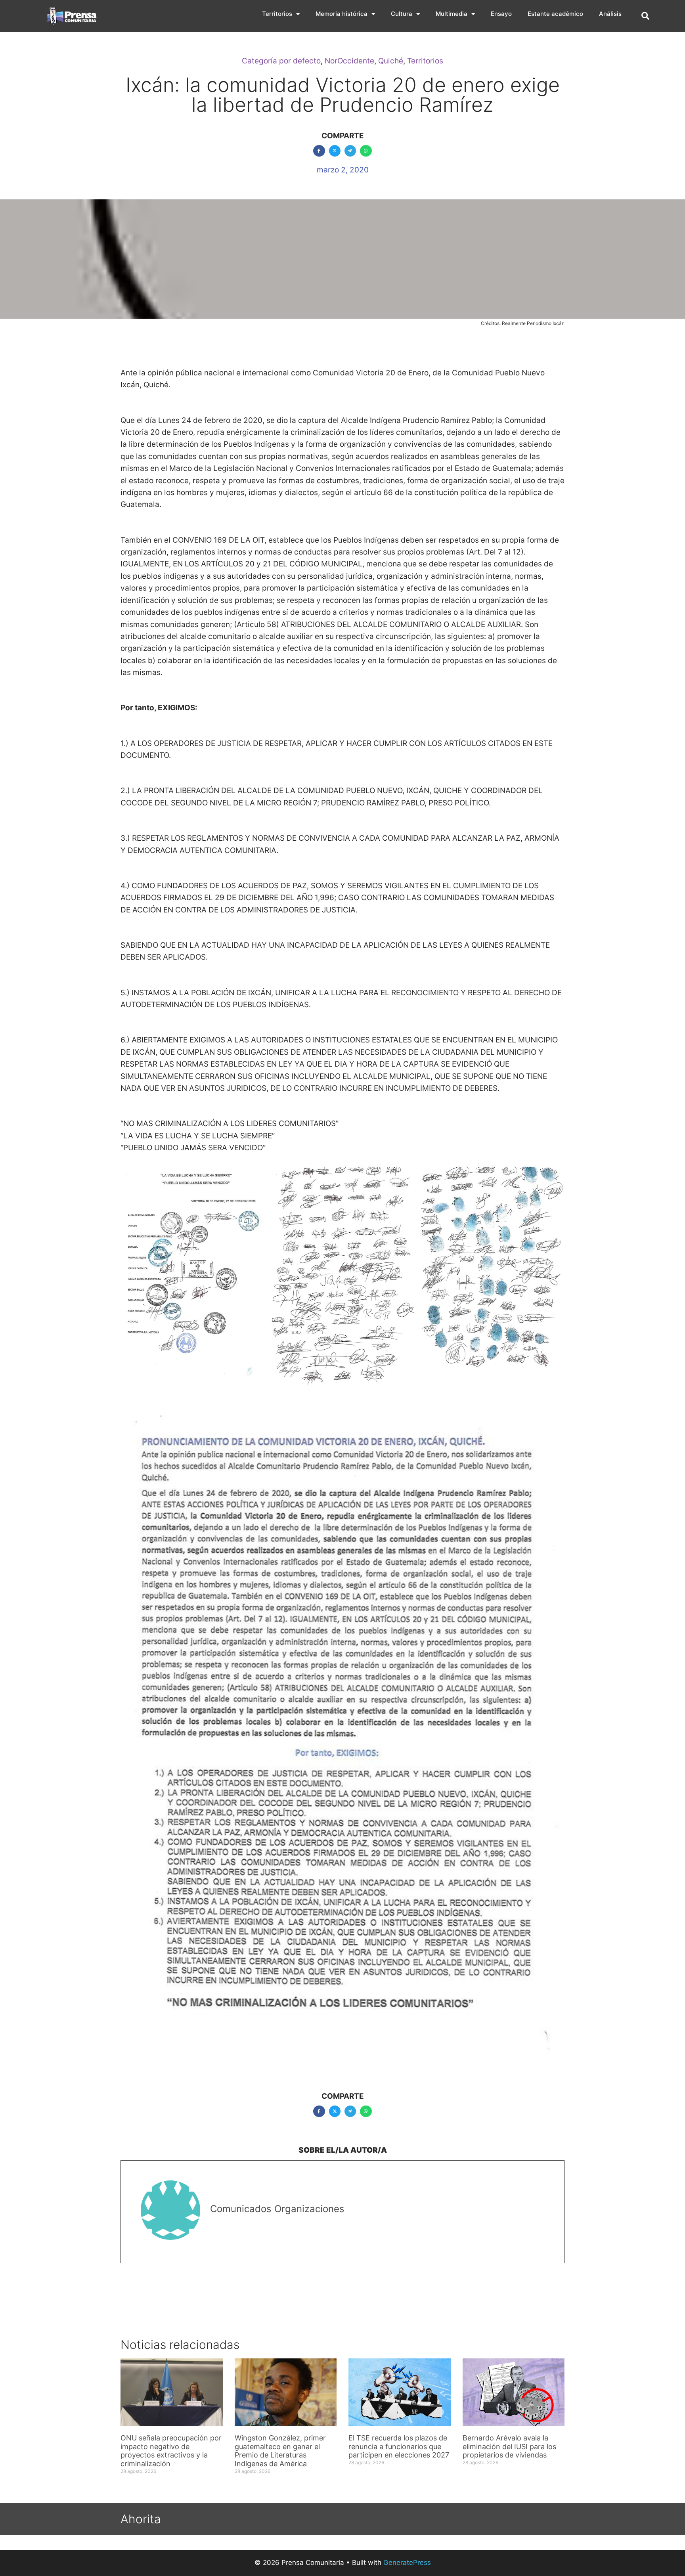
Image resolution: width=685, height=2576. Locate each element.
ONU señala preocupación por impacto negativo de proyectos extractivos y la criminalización (171, 2451)
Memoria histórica (342, 14)
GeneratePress (407, 2563)
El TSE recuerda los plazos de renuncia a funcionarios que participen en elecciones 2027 (399, 2446)
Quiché (391, 61)
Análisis (610, 14)
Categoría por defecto (281, 61)
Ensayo (501, 14)
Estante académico (555, 14)
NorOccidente (349, 61)
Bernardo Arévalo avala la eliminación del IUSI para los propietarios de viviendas (509, 2446)
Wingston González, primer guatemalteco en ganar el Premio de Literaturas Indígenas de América (280, 2451)
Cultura (402, 14)
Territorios (277, 14)
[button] (645, 16)
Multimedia (452, 14)
